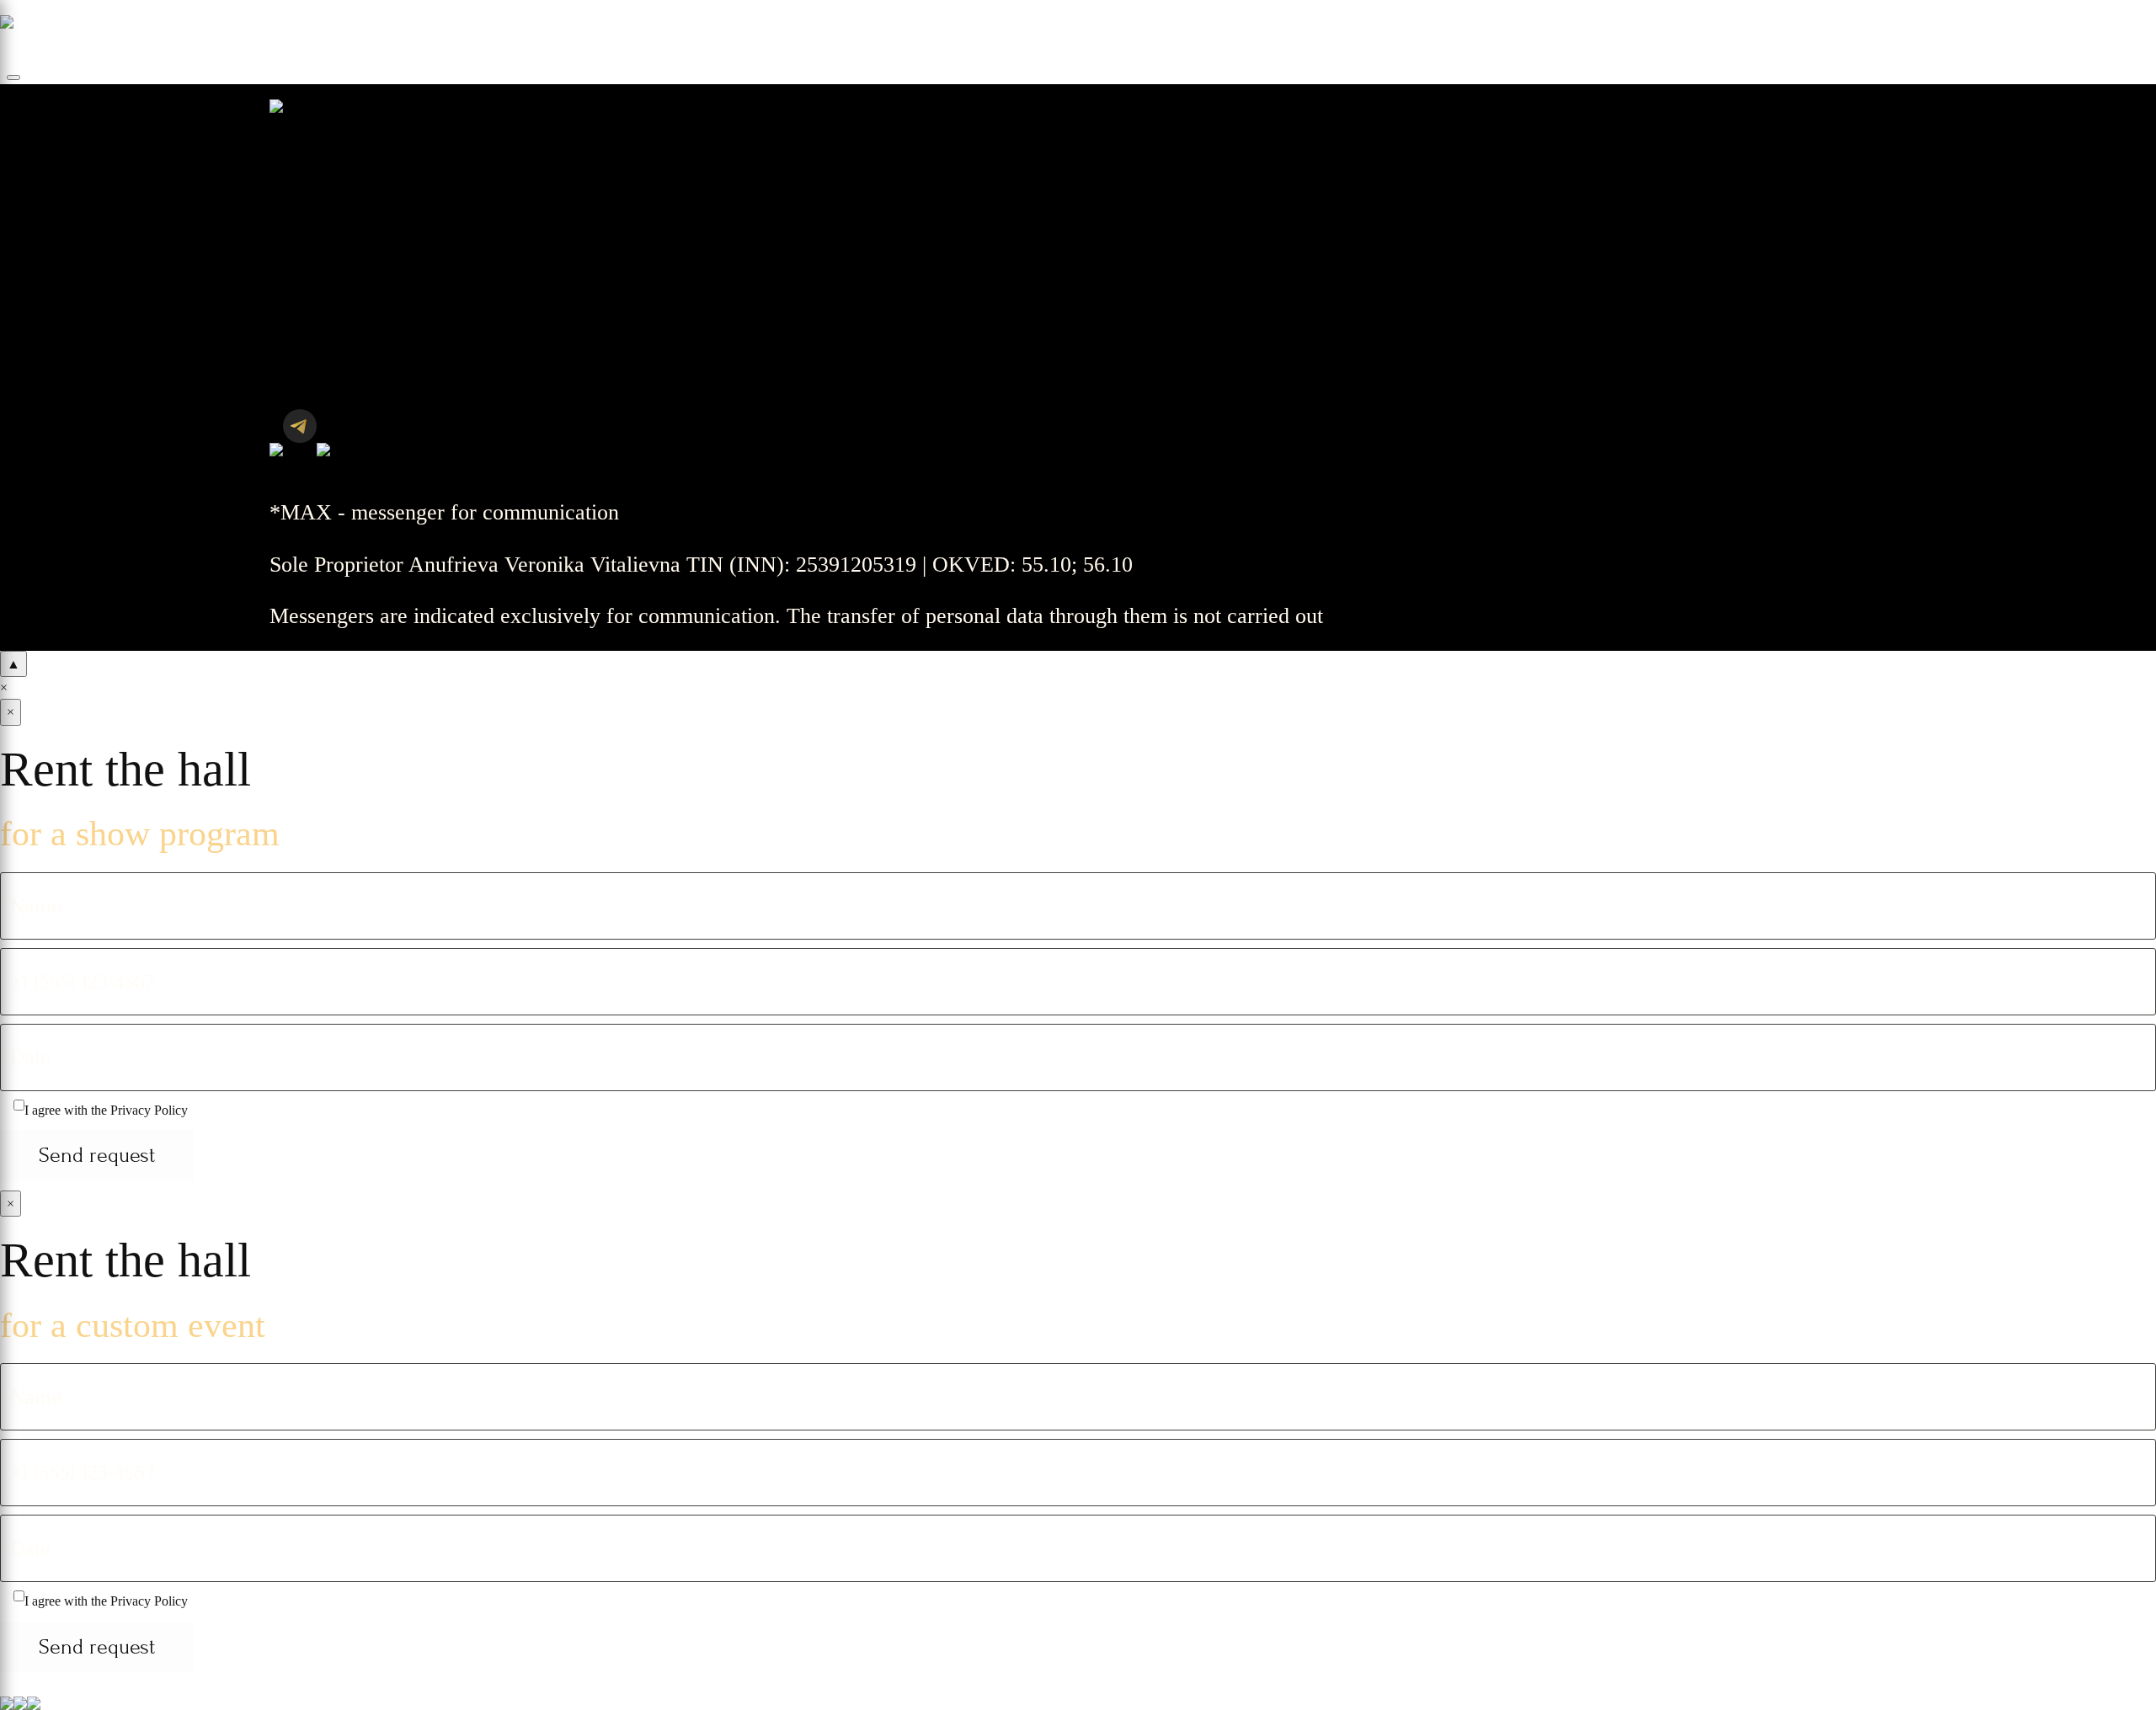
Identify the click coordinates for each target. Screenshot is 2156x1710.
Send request (97, 1155)
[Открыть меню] (13, 77)
